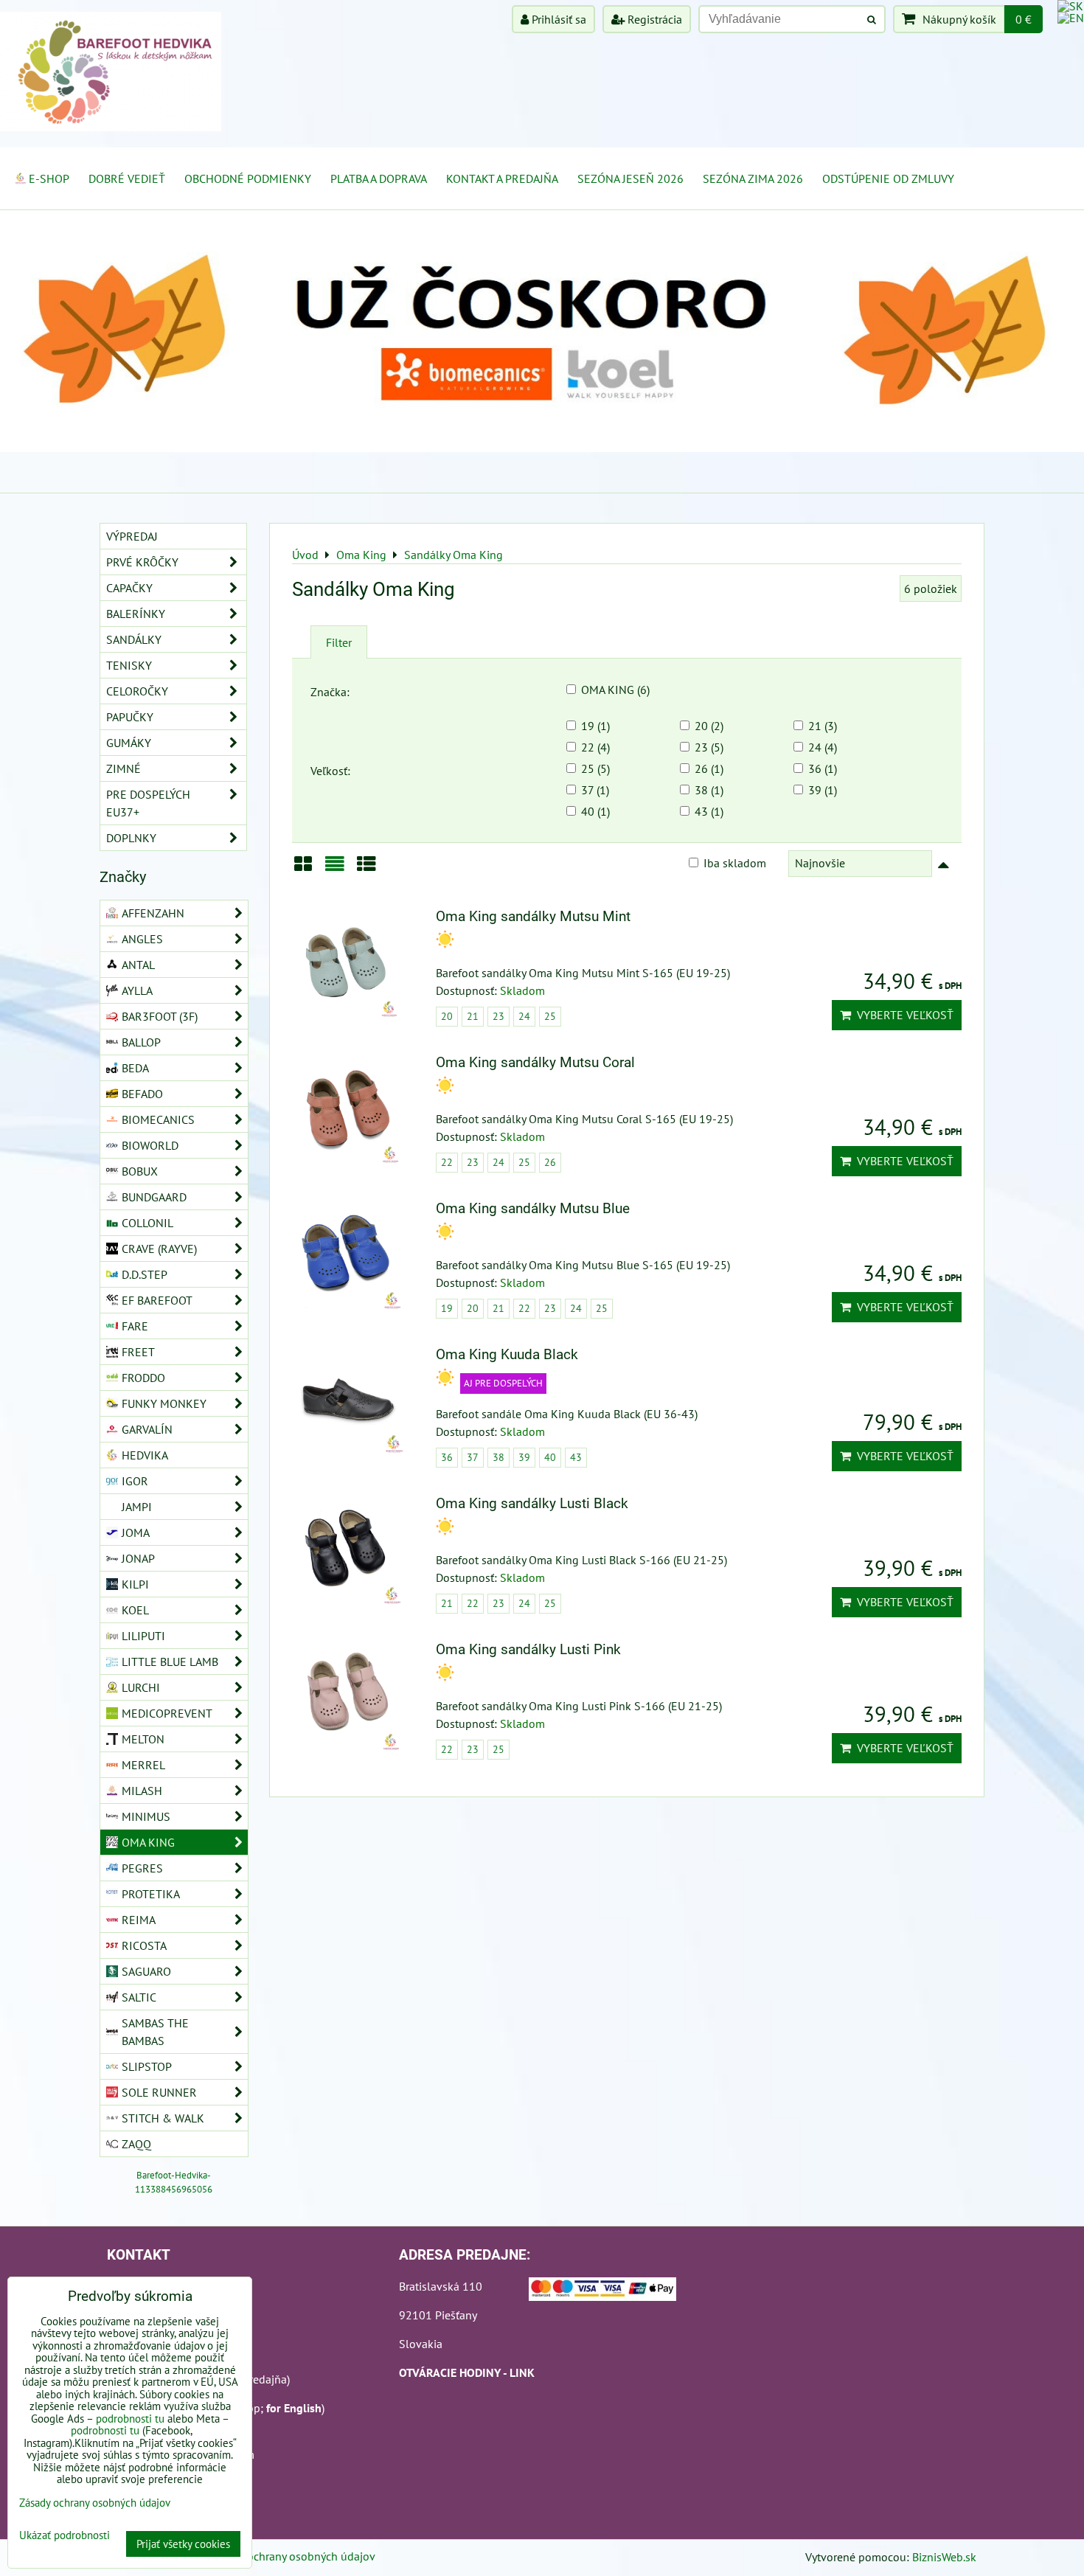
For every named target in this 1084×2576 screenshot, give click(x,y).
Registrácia (653, 19)
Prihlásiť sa (557, 19)
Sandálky (134, 639)
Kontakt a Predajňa (502, 178)
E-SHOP (49, 178)
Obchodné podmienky (248, 178)
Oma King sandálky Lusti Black (532, 1503)
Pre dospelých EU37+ (148, 803)
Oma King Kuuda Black (507, 1354)
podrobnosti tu (130, 2419)
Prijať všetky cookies (183, 2544)
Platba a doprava (379, 178)
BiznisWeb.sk (944, 2557)
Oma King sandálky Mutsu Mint (533, 916)
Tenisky (129, 665)
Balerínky (136, 614)
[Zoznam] (335, 869)
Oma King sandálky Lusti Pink (528, 1649)
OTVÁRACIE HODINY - (454, 2372)
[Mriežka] (303, 869)
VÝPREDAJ (132, 536)
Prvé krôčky (142, 562)
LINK (522, 2372)
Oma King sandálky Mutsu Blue (533, 1208)
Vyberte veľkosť (902, 1015)
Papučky (130, 717)
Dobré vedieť (127, 178)
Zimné (124, 768)
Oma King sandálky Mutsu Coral (535, 1062)
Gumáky (129, 743)
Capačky (129, 588)
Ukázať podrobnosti (65, 2536)
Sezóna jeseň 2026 (630, 178)
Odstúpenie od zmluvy (888, 178)
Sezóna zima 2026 (753, 178)
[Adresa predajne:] (602, 2291)
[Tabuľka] (366, 869)
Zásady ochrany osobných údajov (292, 2556)
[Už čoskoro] (542, 448)
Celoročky (137, 691)
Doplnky (131, 838)
